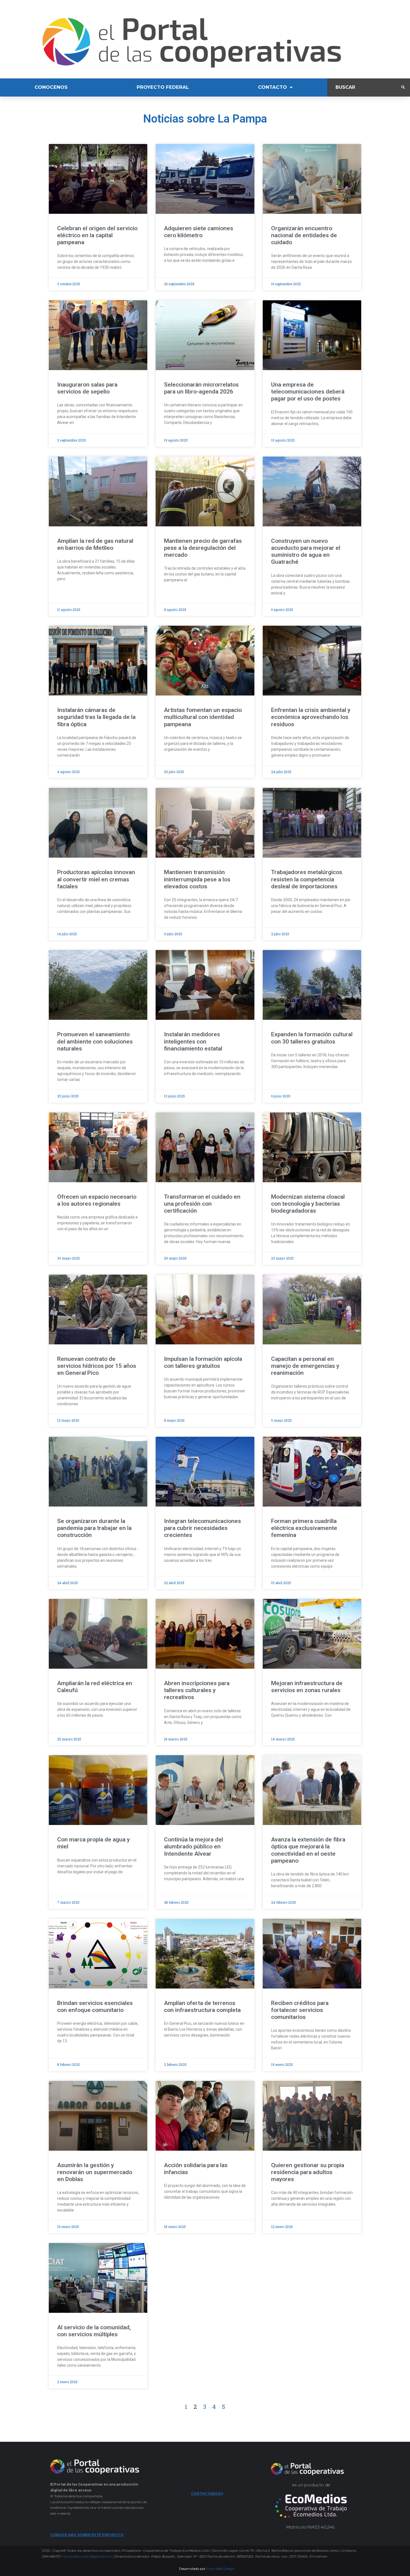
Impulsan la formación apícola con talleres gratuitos (203, 1362)
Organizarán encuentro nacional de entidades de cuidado (304, 235)
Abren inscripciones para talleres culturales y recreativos (197, 1690)
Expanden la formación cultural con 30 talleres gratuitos (312, 1038)
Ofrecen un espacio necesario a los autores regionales (97, 1200)
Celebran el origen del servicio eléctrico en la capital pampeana (97, 235)
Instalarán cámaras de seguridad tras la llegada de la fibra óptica (96, 717)
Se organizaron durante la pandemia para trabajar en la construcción (94, 1528)
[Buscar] (365, 87)
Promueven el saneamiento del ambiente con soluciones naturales (95, 1041)
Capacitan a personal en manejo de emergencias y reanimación (305, 1366)
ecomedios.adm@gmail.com (88, 2556)
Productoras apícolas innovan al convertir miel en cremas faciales (96, 879)
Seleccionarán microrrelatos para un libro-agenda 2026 (201, 388)
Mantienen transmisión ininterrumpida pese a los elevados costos (197, 879)
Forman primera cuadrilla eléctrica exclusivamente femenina (304, 1528)
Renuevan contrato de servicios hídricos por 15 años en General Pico (97, 1366)
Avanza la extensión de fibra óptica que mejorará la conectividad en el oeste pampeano (308, 1850)
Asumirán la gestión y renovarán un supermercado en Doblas (95, 2172)
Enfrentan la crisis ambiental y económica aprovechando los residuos (311, 717)
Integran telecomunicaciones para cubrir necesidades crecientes (202, 1528)
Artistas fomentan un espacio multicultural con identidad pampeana (203, 717)
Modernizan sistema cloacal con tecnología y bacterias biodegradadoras (308, 1204)
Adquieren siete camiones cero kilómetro (199, 232)
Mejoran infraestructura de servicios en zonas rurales (307, 1687)
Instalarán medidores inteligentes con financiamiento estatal (193, 1041)
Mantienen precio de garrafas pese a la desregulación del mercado (203, 548)
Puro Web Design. (221, 2569)
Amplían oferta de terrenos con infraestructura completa (203, 2007)
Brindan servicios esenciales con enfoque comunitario (95, 2007)
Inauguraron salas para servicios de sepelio (87, 388)
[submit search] (403, 87)
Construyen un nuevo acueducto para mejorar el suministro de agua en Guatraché (306, 551)
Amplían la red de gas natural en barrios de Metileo (95, 544)
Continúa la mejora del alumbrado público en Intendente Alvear (194, 1846)
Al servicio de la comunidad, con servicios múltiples (94, 2331)
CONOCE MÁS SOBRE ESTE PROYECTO (87, 2535)
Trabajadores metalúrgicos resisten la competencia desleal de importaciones (307, 879)
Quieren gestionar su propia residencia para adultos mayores (308, 2172)
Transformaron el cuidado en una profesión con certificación (202, 1204)
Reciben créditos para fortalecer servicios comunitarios (300, 2010)
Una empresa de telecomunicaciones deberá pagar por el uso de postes (308, 392)
